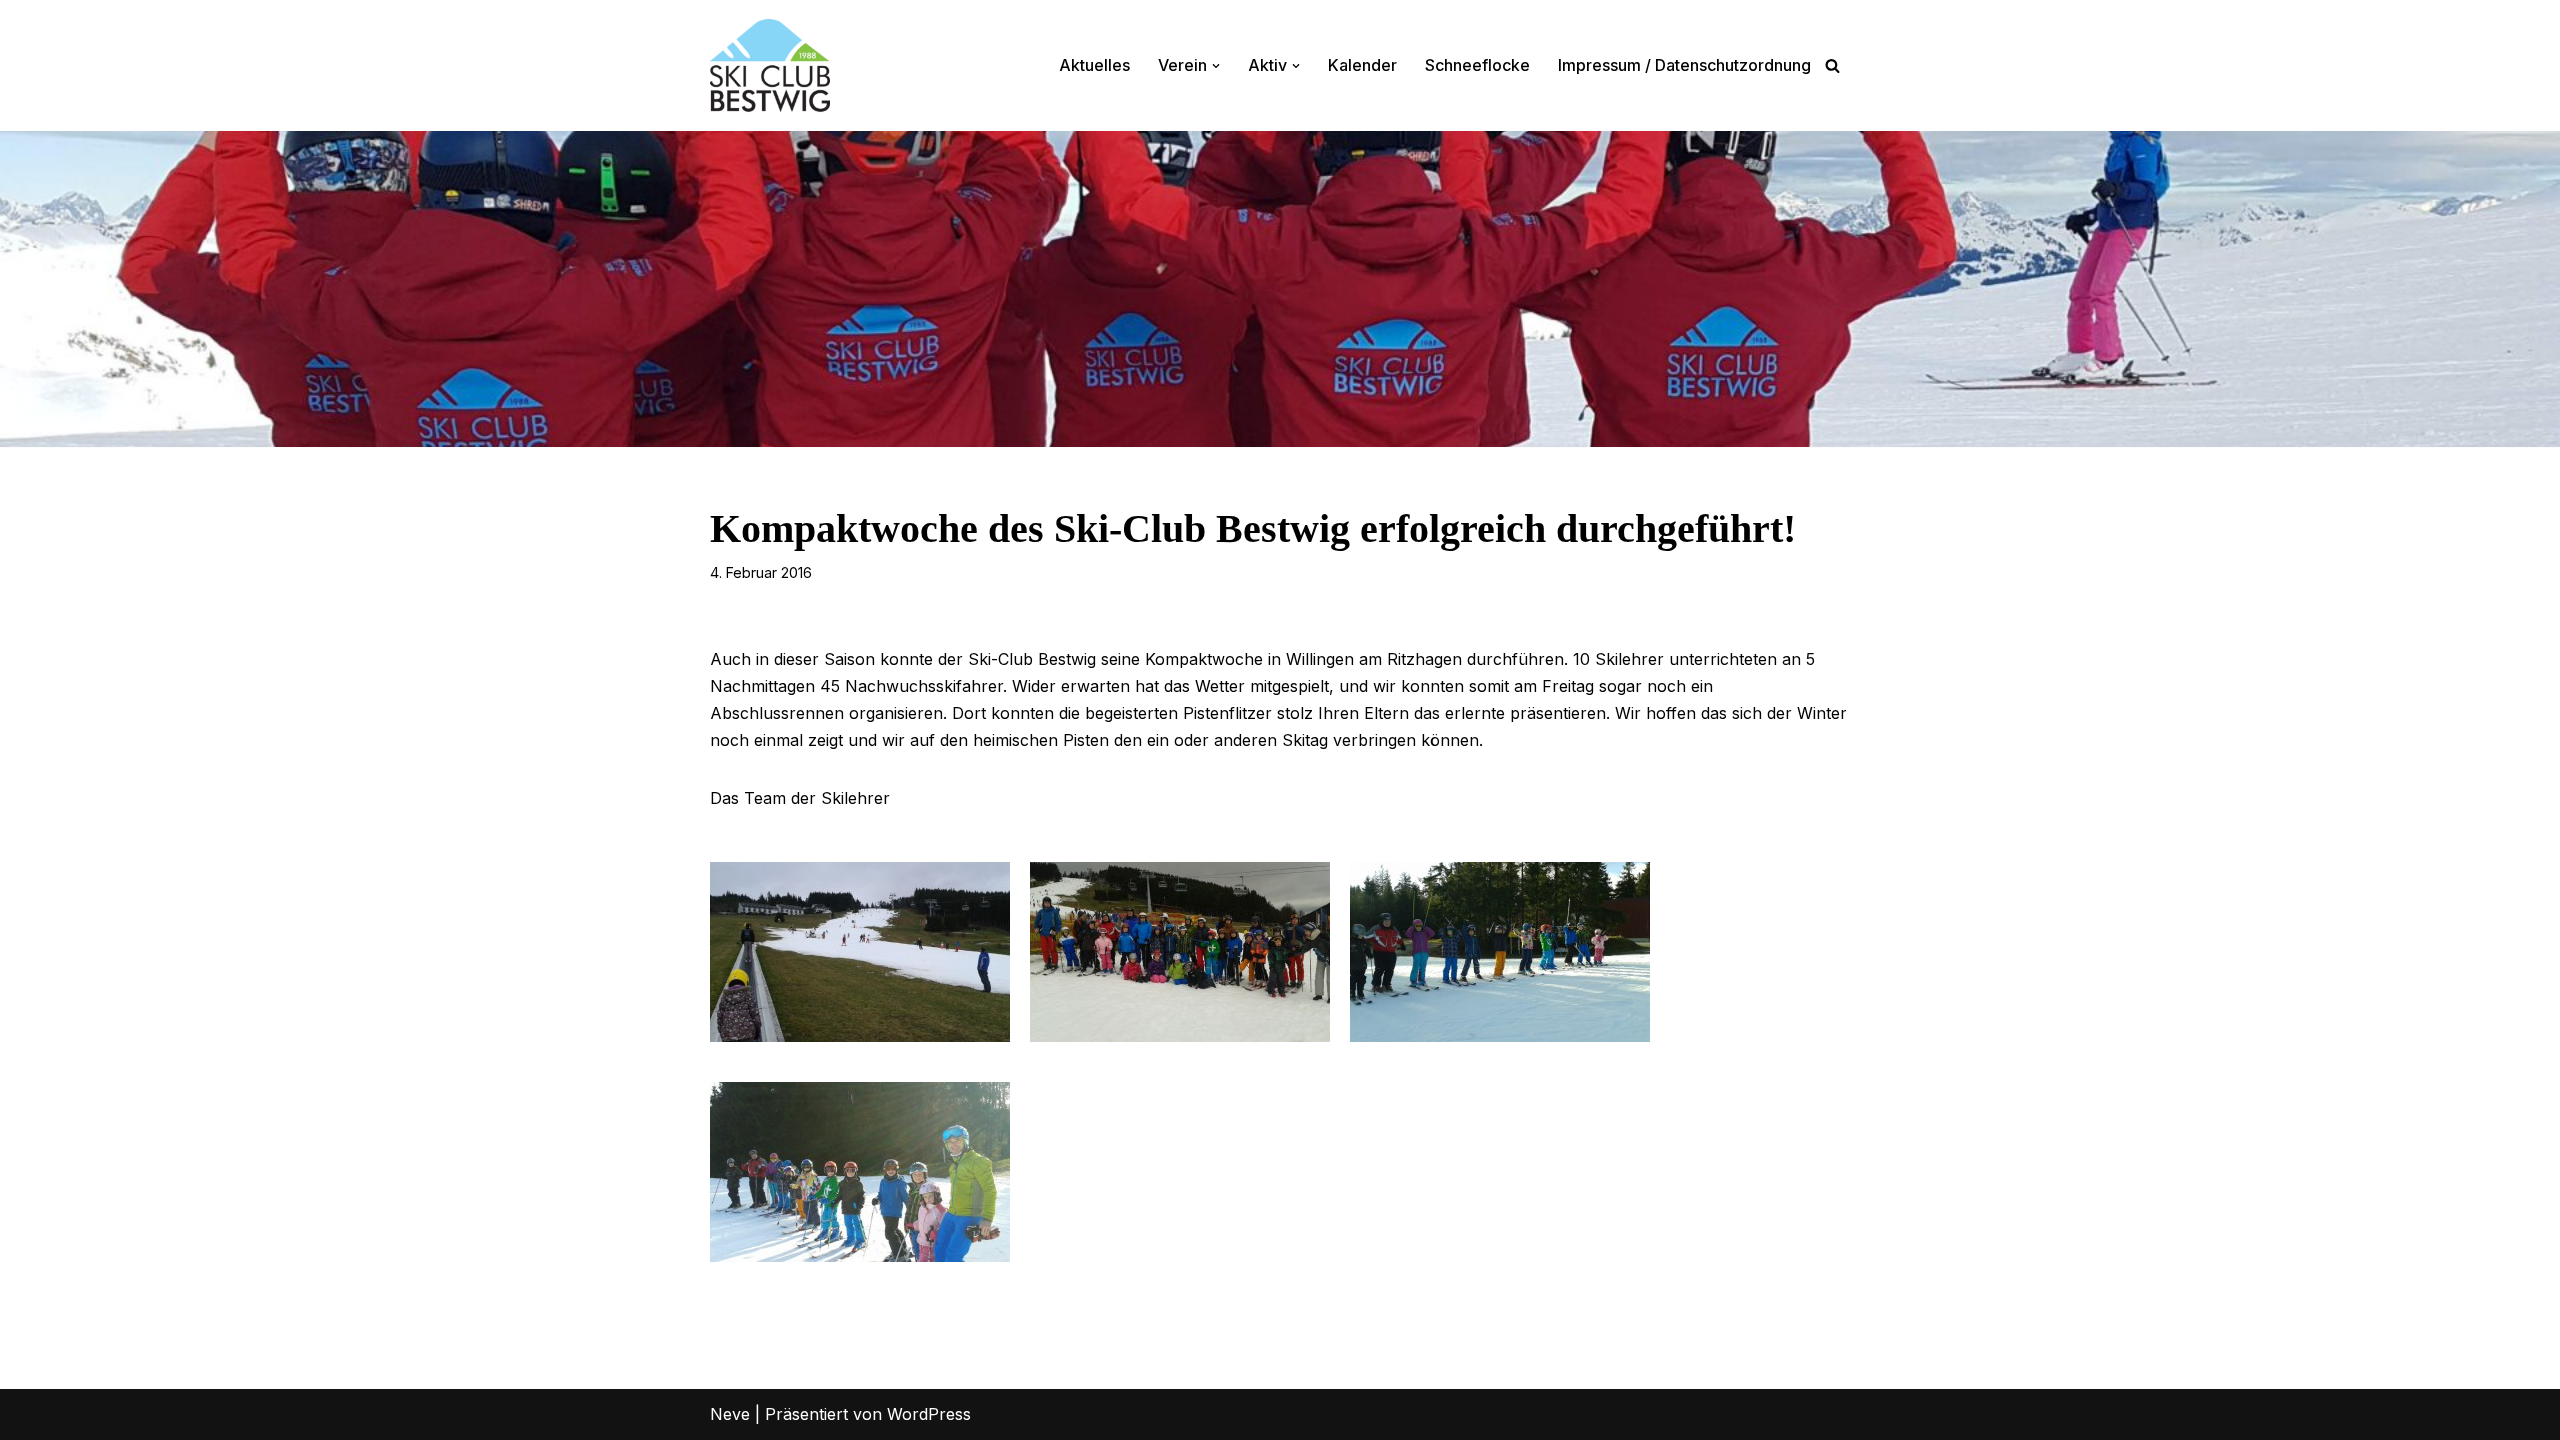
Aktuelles (1094, 65)
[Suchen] (1832, 65)
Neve (730, 1414)
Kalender (1362, 65)
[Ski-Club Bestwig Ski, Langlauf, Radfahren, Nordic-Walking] (770, 65)
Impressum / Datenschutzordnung (1684, 65)
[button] (1216, 66)
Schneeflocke (1477, 65)
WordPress (929, 1414)
